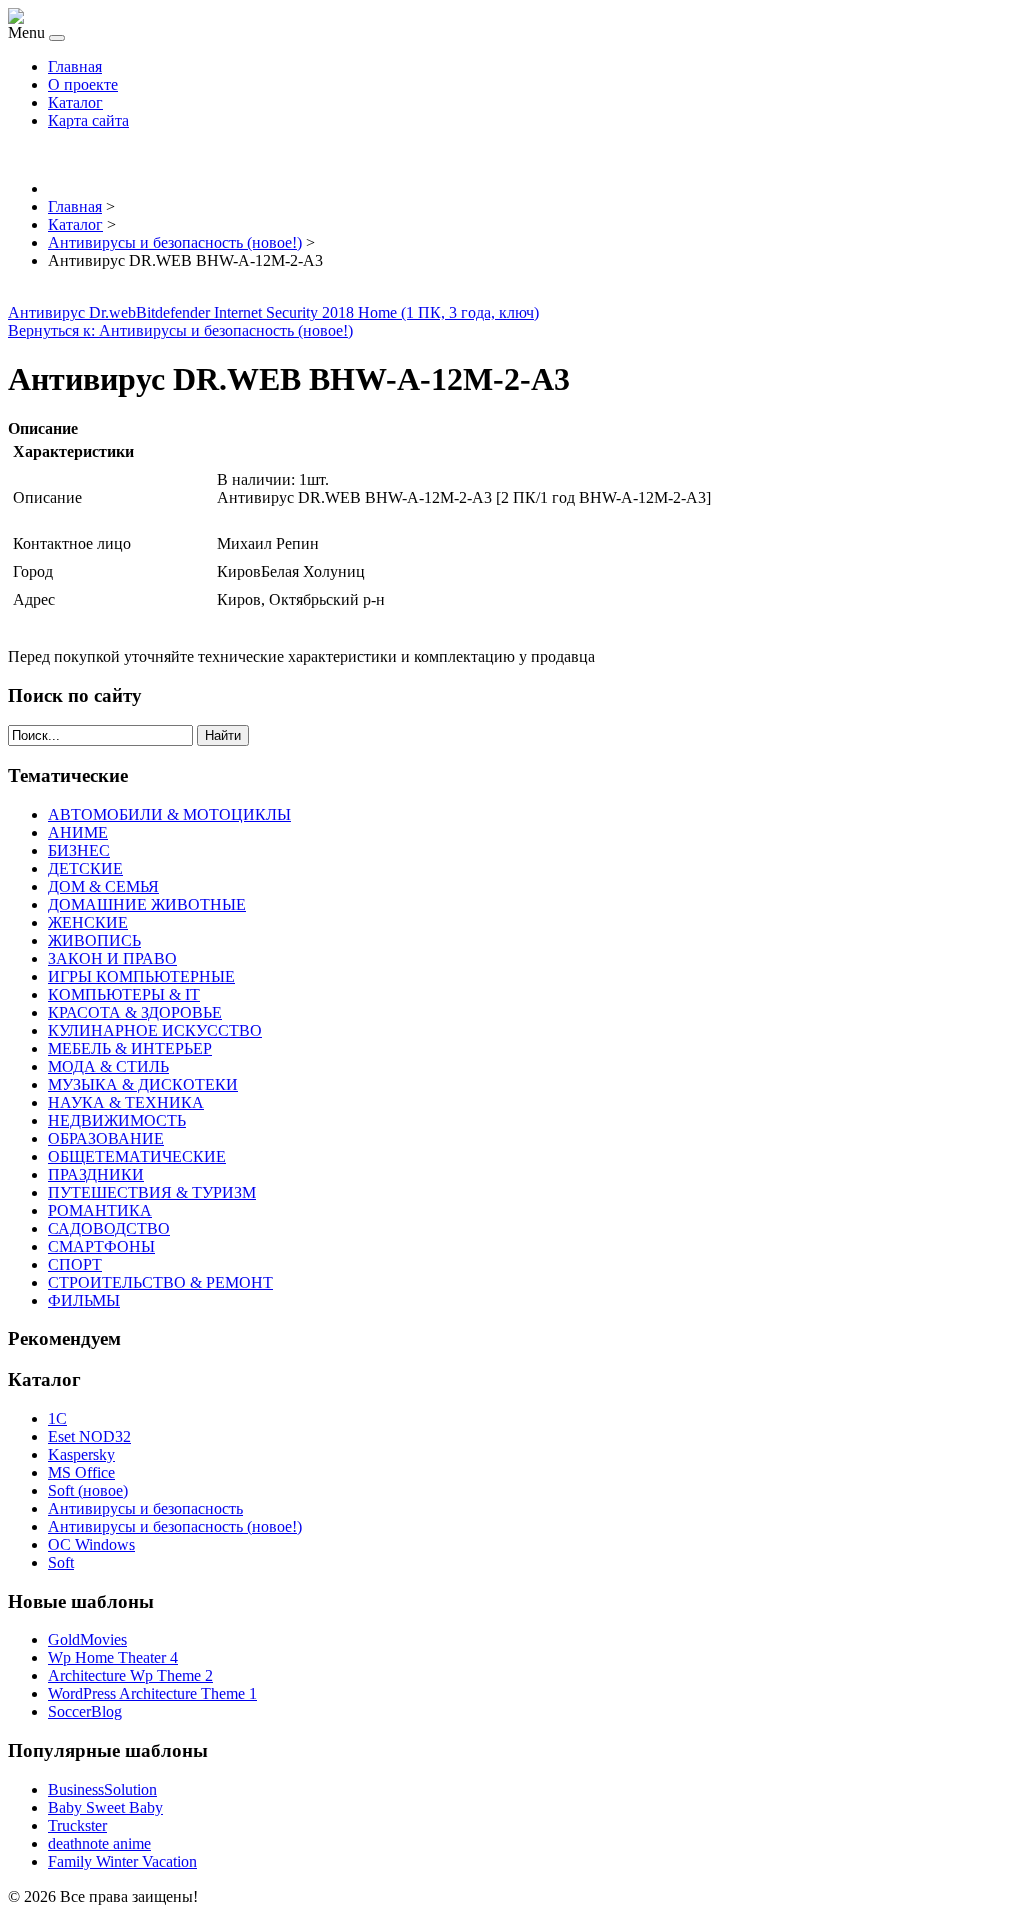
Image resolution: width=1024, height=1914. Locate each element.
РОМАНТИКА (100, 1210)
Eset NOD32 (89, 1436)
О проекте (83, 84)
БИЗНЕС (79, 850)
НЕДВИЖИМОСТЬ (117, 1120)
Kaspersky (81, 1454)
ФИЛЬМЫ (84, 1300)
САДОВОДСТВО (109, 1228)
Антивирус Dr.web (72, 312)
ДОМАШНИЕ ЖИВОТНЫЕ (147, 904)
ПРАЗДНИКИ (96, 1174)
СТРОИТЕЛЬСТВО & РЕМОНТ (160, 1282)
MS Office (81, 1472)
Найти (223, 735)
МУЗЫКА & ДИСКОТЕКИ (143, 1084)
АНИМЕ (78, 832)
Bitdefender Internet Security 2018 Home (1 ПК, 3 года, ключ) (337, 312)
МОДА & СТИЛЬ (108, 1066)
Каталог (75, 102)
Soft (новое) (88, 1490)
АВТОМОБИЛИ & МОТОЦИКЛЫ (169, 814)
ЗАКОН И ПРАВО (112, 958)
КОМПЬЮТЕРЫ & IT (124, 994)
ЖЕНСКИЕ (88, 922)
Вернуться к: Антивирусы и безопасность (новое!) (180, 330)
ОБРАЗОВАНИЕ (106, 1138)
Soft (61, 1562)
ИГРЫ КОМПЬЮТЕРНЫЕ (141, 976)
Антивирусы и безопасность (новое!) (175, 1526)
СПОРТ (75, 1264)
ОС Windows (91, 1544)
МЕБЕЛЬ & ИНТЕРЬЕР (130, 1048)
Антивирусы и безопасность (145, 1508)
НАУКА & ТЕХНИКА (126, 1102)
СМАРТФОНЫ (101, 1246)
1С (57, 1418)
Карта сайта (88, 120)
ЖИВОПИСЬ (94, 940)
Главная (75, 66)
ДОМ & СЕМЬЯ (103, 886)
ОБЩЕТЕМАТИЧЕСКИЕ (137, 1156)
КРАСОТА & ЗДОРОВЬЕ (135, 1012)
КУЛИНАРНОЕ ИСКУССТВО (155, 1030)
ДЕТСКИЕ (85, 868)
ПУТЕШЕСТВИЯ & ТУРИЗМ (152, 1192)
